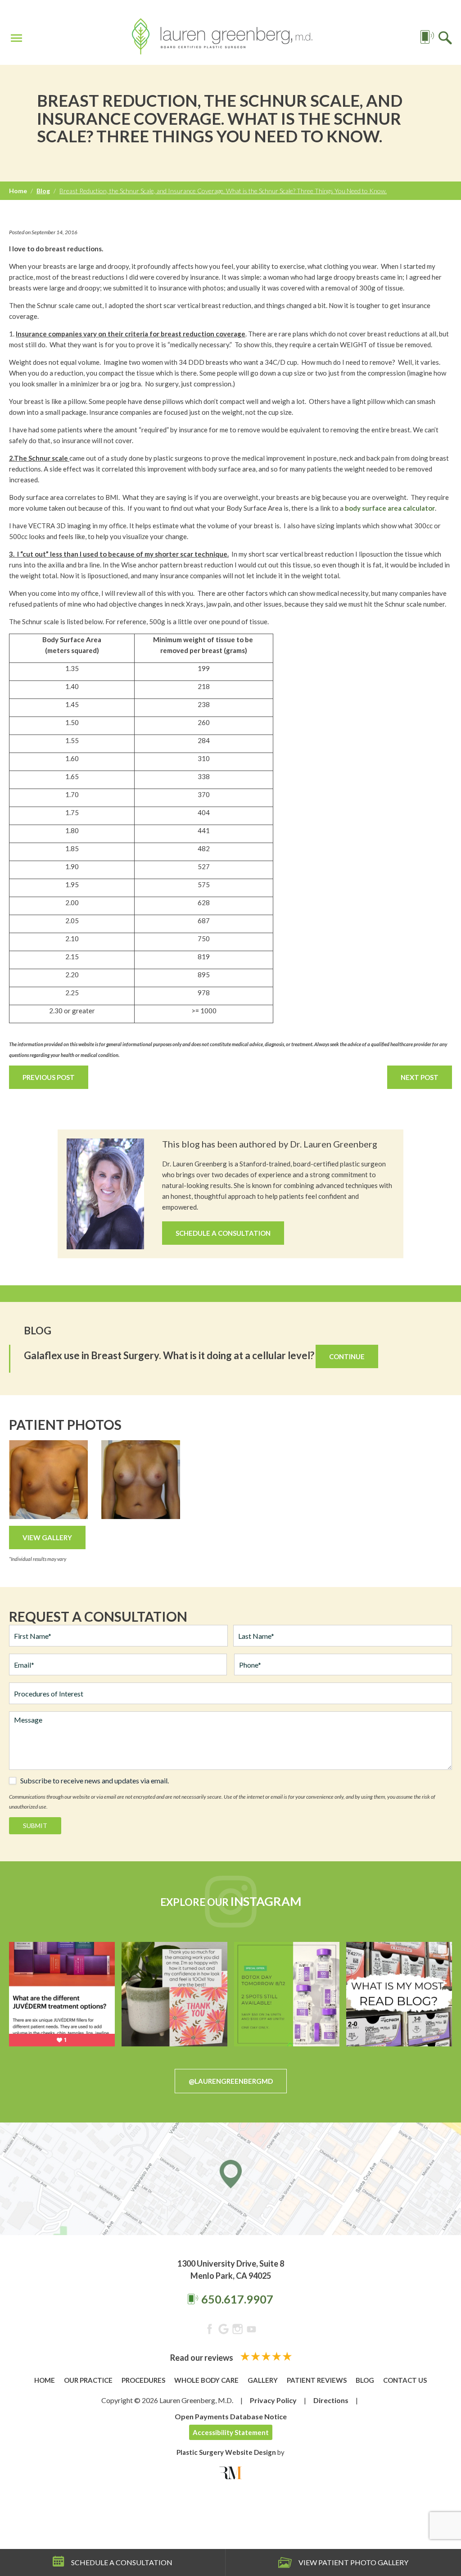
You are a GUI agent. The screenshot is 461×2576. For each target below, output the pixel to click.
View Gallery (47, 1537)
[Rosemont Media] (230, 2473)
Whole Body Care (206, 2380)
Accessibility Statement (231, 2432)
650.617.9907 (237, 2299)
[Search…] (445, 37)
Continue (347, 1356)
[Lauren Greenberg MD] (222, 38)
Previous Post (49, 1077)
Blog (43, 191)
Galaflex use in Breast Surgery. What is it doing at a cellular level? (169, 1355)
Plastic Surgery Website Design (226, 2452)
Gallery (263, 2380)
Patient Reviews (317, 2380)
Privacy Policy (273, 2400)
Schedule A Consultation (223, 1233)
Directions (331, 2400)
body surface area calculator (390, 508)
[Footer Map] (230, 2179)
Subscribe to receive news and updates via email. (95, 1781)
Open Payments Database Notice (231, 2416)
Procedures (143, 2380)
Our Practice (88, 2380)
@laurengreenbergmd (231, 2081)
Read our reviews (202, 2358)
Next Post (420, 1077)
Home (18, 191)
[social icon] (210, 2331)
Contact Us (405, 2380)
